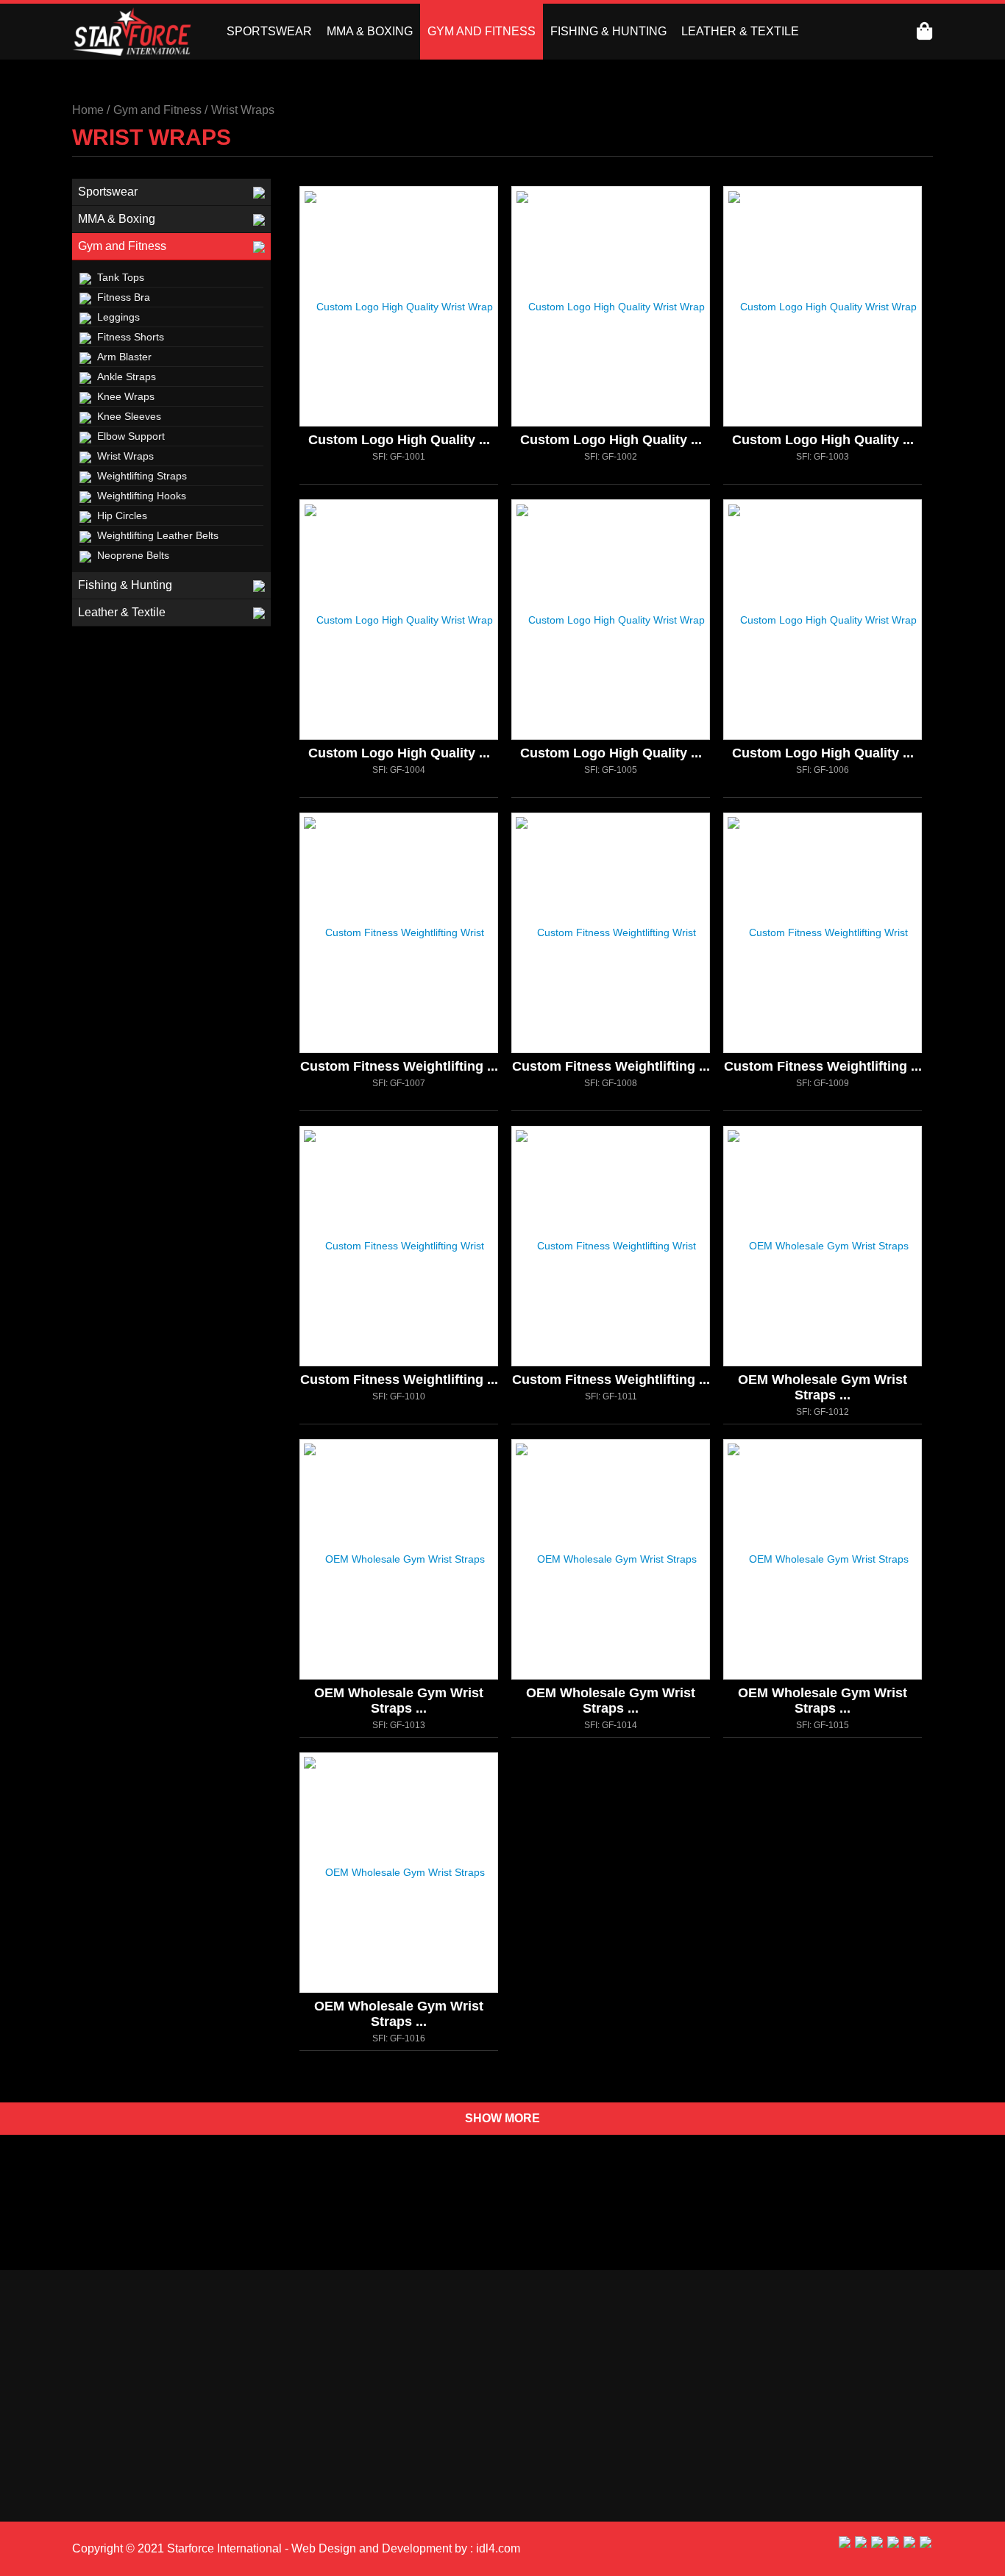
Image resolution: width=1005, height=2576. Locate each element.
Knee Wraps (126, 396)
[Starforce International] (132, 31)
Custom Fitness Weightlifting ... (399, 1066)
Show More (502, 2118)
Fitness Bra (124, 297)
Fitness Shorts (131, 337)
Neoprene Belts (133, 555)
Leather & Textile (122, 612)
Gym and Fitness (122, 246)
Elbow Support (131, 436)
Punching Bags (206, 2469)
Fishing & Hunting (125, 585)
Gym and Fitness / (160, 110)
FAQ (746, 2507)
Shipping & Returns (785, 2418)
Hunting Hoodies (118, 2445)
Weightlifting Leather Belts (158, 535)
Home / (91, 110)
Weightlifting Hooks (142, 496)
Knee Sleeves (129, 416)
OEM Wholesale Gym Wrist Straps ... (823, 1387)
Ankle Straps (127, 377)
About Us (538, 2436)
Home (529, 2418)
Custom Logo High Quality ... (399, 440)
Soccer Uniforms (118, 2469)
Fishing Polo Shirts (215, 2445)
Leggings (118, 317)
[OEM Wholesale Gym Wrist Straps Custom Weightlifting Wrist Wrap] (843, 1296)
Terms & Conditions (785, 2489)
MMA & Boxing (117, 219)
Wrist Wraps (243, 110)
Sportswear (108, 192)
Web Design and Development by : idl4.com (404, 2548)
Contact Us (543, 2454)
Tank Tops (121, 277)
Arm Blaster (124, 357)
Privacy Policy (771, 2436)
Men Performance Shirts (136, 2492)
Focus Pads (211, 2422)
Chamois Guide (775, 2454)
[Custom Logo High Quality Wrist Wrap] (419, 356)
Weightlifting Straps (142, 476)
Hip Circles (122, 515)
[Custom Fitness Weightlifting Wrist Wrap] (419, 982)
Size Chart (762, 2471)
